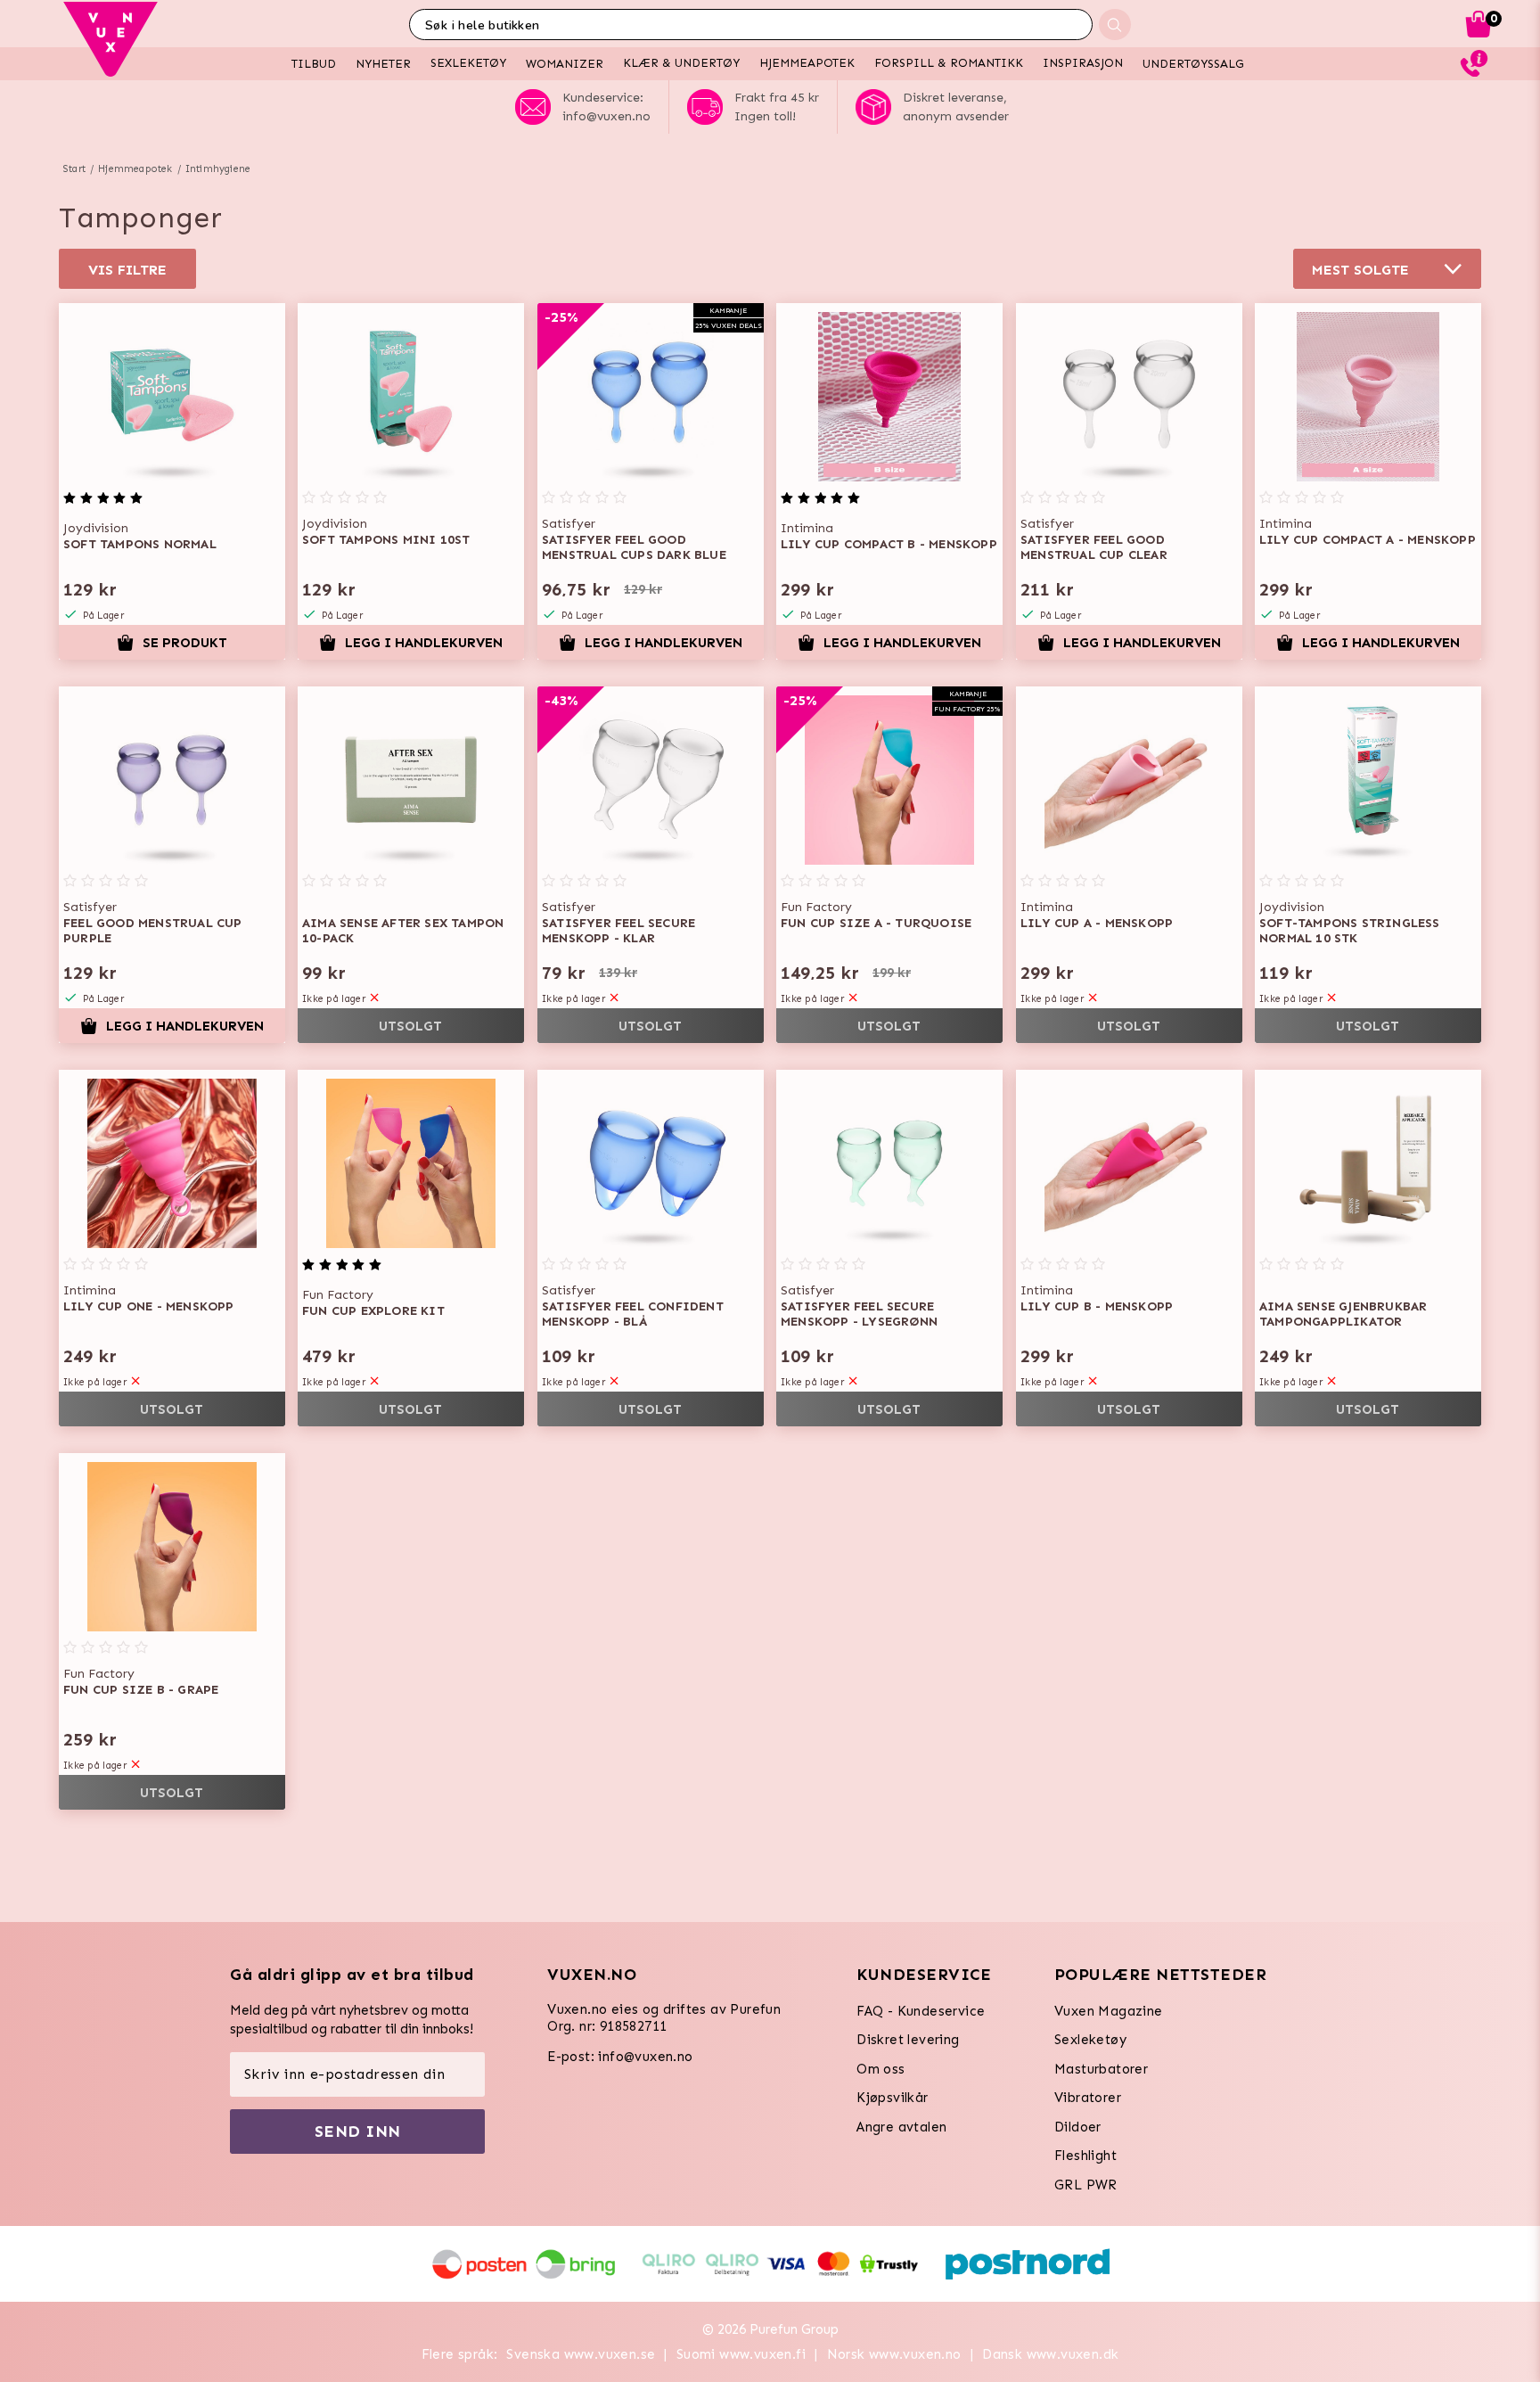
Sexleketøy (1090, 2040)
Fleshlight (1085, 2156)
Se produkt (185, 643)
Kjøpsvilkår (892, 2098)
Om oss (881, 2069)
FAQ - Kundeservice (921, 2011)
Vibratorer (1088, 2098)
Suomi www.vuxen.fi (741, 2354)
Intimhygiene (218, 169)
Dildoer (1078, 2127)
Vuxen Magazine (1109, 2011)
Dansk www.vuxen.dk (1050, 2354)
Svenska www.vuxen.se (581, 2354)
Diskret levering (908, 2040)
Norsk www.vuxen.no (894, 2354)
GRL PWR (1086, 2185)
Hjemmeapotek (135, 169)
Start (74, 169)
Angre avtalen (901, 2127)
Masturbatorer (1101, 2069)
